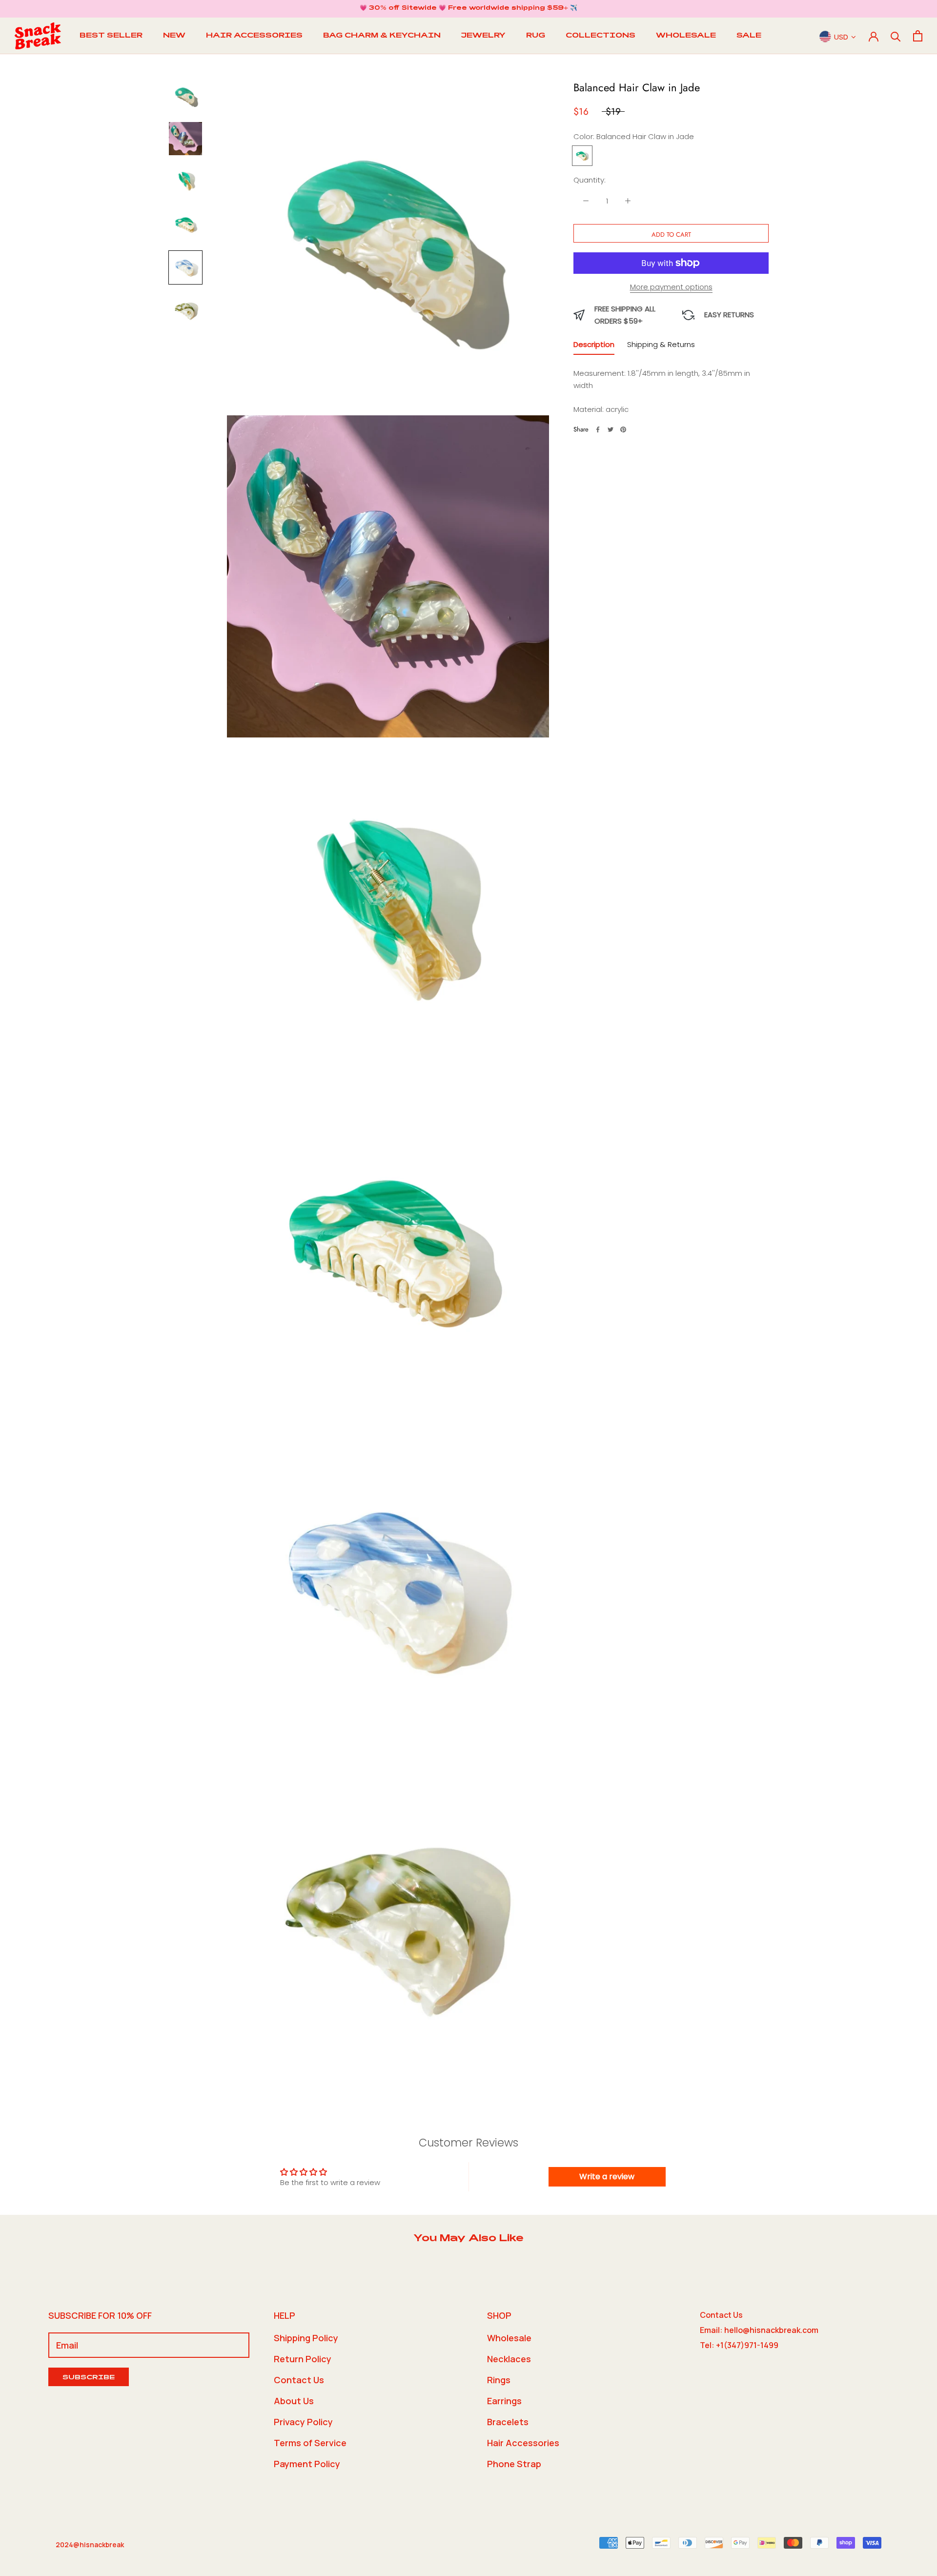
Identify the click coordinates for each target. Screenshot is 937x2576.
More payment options (671, 287)
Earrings (504, 2401)
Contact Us (299, 2380)
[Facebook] (598, 429)
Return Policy (303, 2359)
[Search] (896, 36)
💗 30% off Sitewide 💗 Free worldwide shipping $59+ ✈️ (468, 8)
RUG (536, 36)
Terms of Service (310, 2443)
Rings (499, 2380)
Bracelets (508, 2422)
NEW (174, 36)
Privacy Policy (303, 2422)
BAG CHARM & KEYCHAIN (382, 36)
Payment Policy (307, 2464)
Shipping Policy (306, 2338)
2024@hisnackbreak (90, 2545)
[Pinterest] (623, 429)
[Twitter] (611, 429)
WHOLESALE (686, 36)
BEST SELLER (111, 36)
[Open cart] (918, 36)
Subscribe (89, 2378)
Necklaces (509, 2359)
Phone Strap (514, 2464)
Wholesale (509, 2338)
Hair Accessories (523, 2443)
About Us (294, 2401)
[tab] (594, 347)
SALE (749, 36)
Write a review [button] (607, 2177)
